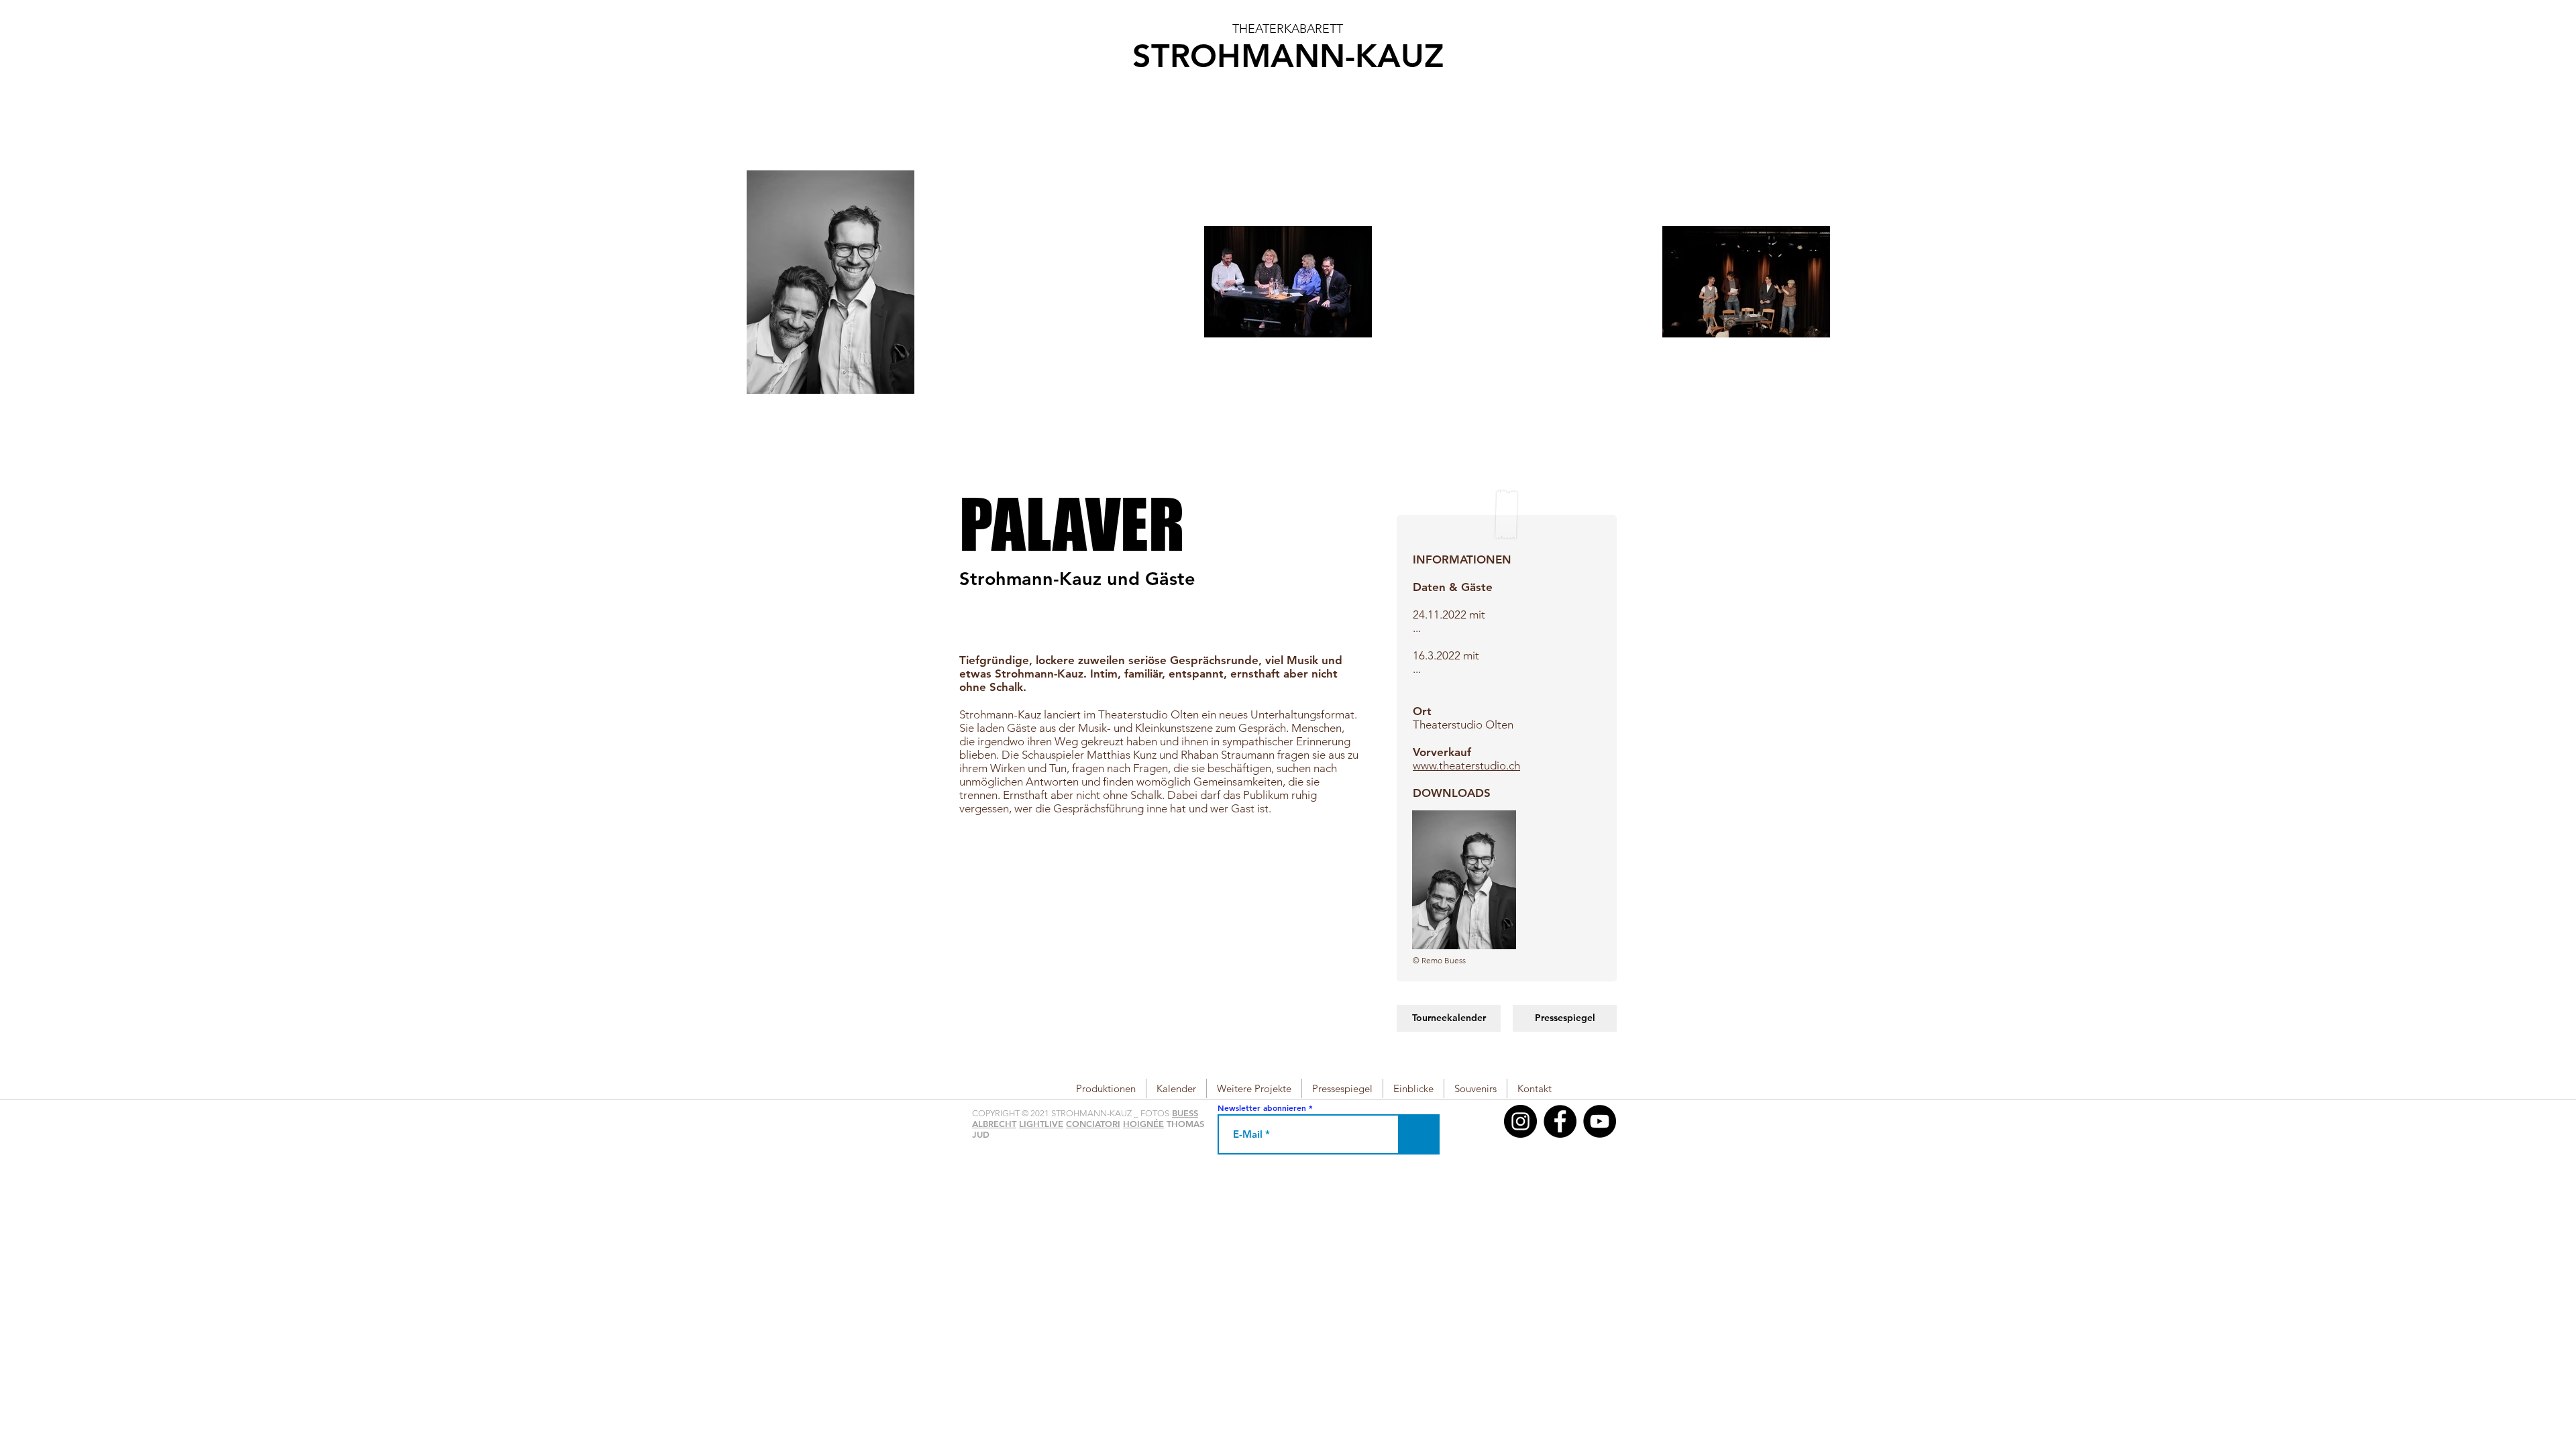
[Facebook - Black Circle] (1560, 1121)
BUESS (1185, 1113)
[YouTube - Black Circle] (1600, 1121)
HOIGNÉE (1143, 1124)
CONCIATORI (1093, 1124)
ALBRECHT (994, 1124)
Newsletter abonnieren (1262, 1108)
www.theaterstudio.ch (1466, 765)
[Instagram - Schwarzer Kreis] (1520, 1121)
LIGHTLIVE (1041, 1124)
